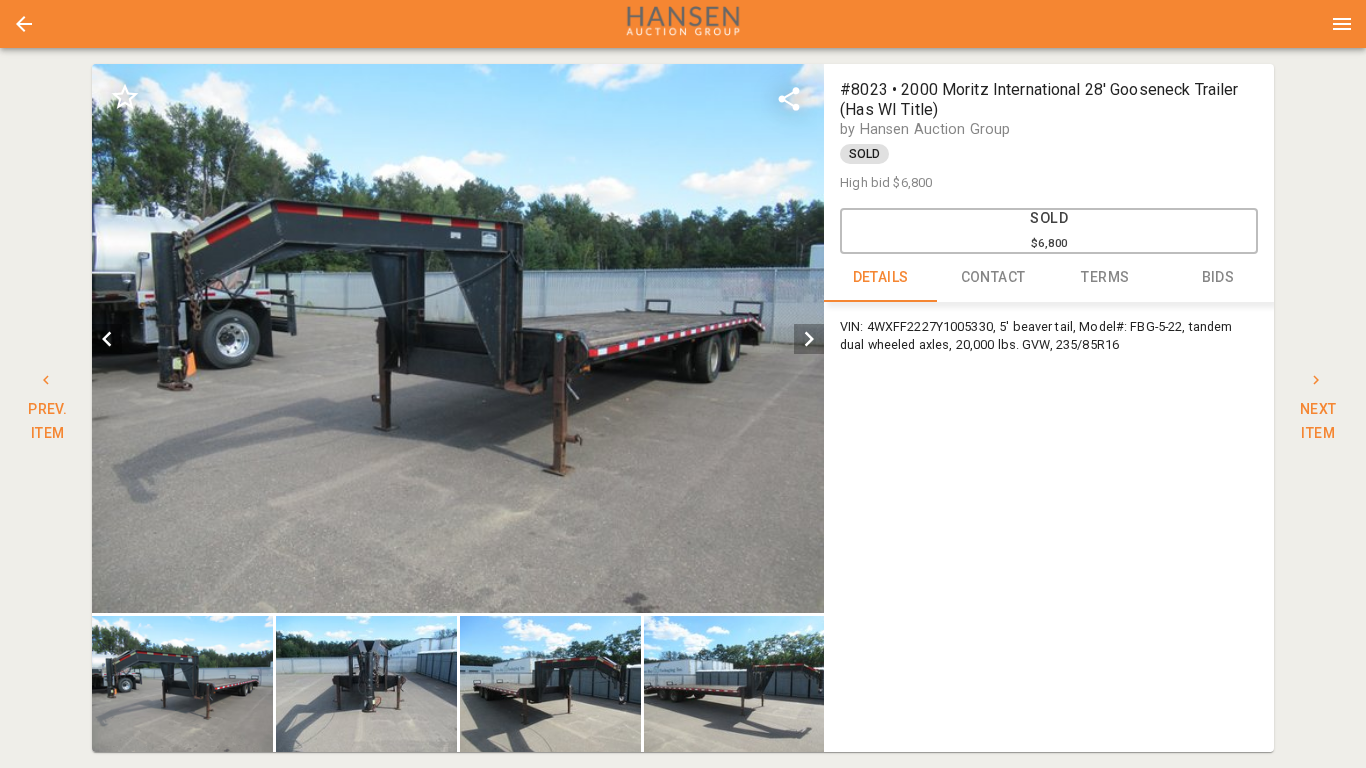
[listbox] (458, 338)
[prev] (107, 339)
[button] (24, 24)
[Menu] (1342, 24)
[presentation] (683, 24)
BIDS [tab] (1218, 277)
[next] (809, 339)
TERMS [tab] (1105, 277)
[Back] (24, 24)
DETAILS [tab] (881, 277)
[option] (458, 338)
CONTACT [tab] (993, 277)
